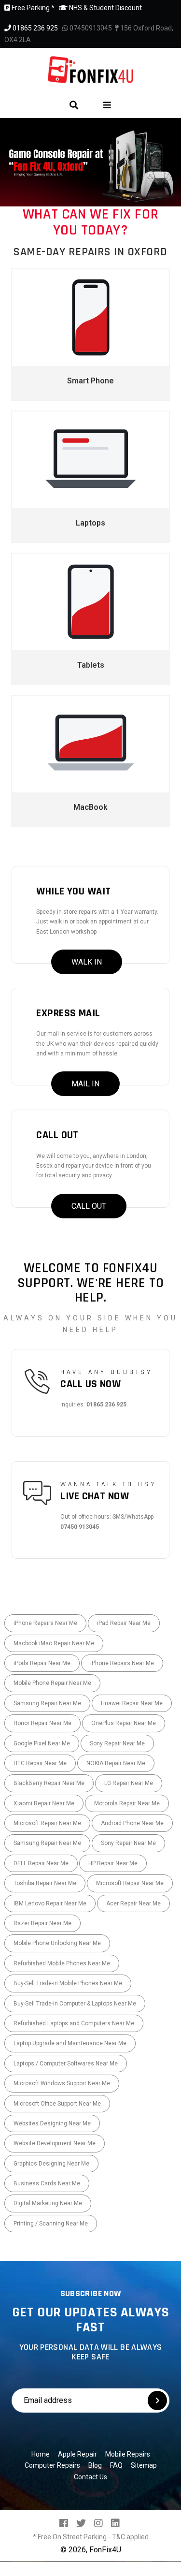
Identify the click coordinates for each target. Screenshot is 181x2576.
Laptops (90, 523)
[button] (10, 162)
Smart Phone (90, 381)
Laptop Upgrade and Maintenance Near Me (70, 2043)
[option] (90, 162)
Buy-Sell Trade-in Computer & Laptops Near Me (75, 2004)
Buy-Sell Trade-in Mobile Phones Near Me (68, 1983)
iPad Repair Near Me (124, 1623)
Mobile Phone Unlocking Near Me (57, 1943)
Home (41, 2454)
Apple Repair (77, 2454)
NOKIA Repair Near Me (116, 1763)
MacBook (90, 807)
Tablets (91, 665)
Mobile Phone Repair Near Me (52, 1683)
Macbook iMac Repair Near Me (54, 1643)
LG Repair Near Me (129, 1783)
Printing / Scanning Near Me (51, 2224)
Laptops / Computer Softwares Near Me (66, 2064)
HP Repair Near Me (113, 1863)
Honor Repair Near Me (42, 1723)
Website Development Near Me (55, 2143)
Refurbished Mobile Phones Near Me (62, 1963)
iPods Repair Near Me (42, 1663)
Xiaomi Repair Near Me (44, 1803)
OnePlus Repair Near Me (124, 1723)
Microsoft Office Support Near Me (57, 2104)
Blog (95, 2465)
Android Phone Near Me (132, 1823)
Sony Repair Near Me (117, 1743)
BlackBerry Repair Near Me (49, 1783)
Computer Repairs (52, 2465)
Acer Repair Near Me (133, 1903)
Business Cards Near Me (47, 2183)
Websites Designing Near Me (52, 2123)
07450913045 (90, 28)
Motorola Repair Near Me (127, 1803)
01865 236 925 (35, 28)
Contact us (90, 2477)
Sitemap (144, 2465)
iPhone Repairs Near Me (45, 1623)
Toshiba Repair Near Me (45, 1883)
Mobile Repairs (128, 2454)
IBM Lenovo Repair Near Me (50, 1903)
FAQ (116, 2465)
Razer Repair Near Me (42, 1923)
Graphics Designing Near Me (51, 2164)
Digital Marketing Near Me (48, 2203)
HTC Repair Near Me (40, 1763)
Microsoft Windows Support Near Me (62, 2083)
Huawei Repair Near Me (132, 1703)
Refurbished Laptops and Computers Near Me (74, 2023)
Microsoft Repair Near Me (47, 1823)
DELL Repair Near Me (41, 1863)
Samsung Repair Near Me (47, 1703)
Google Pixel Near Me (42, 1743)
